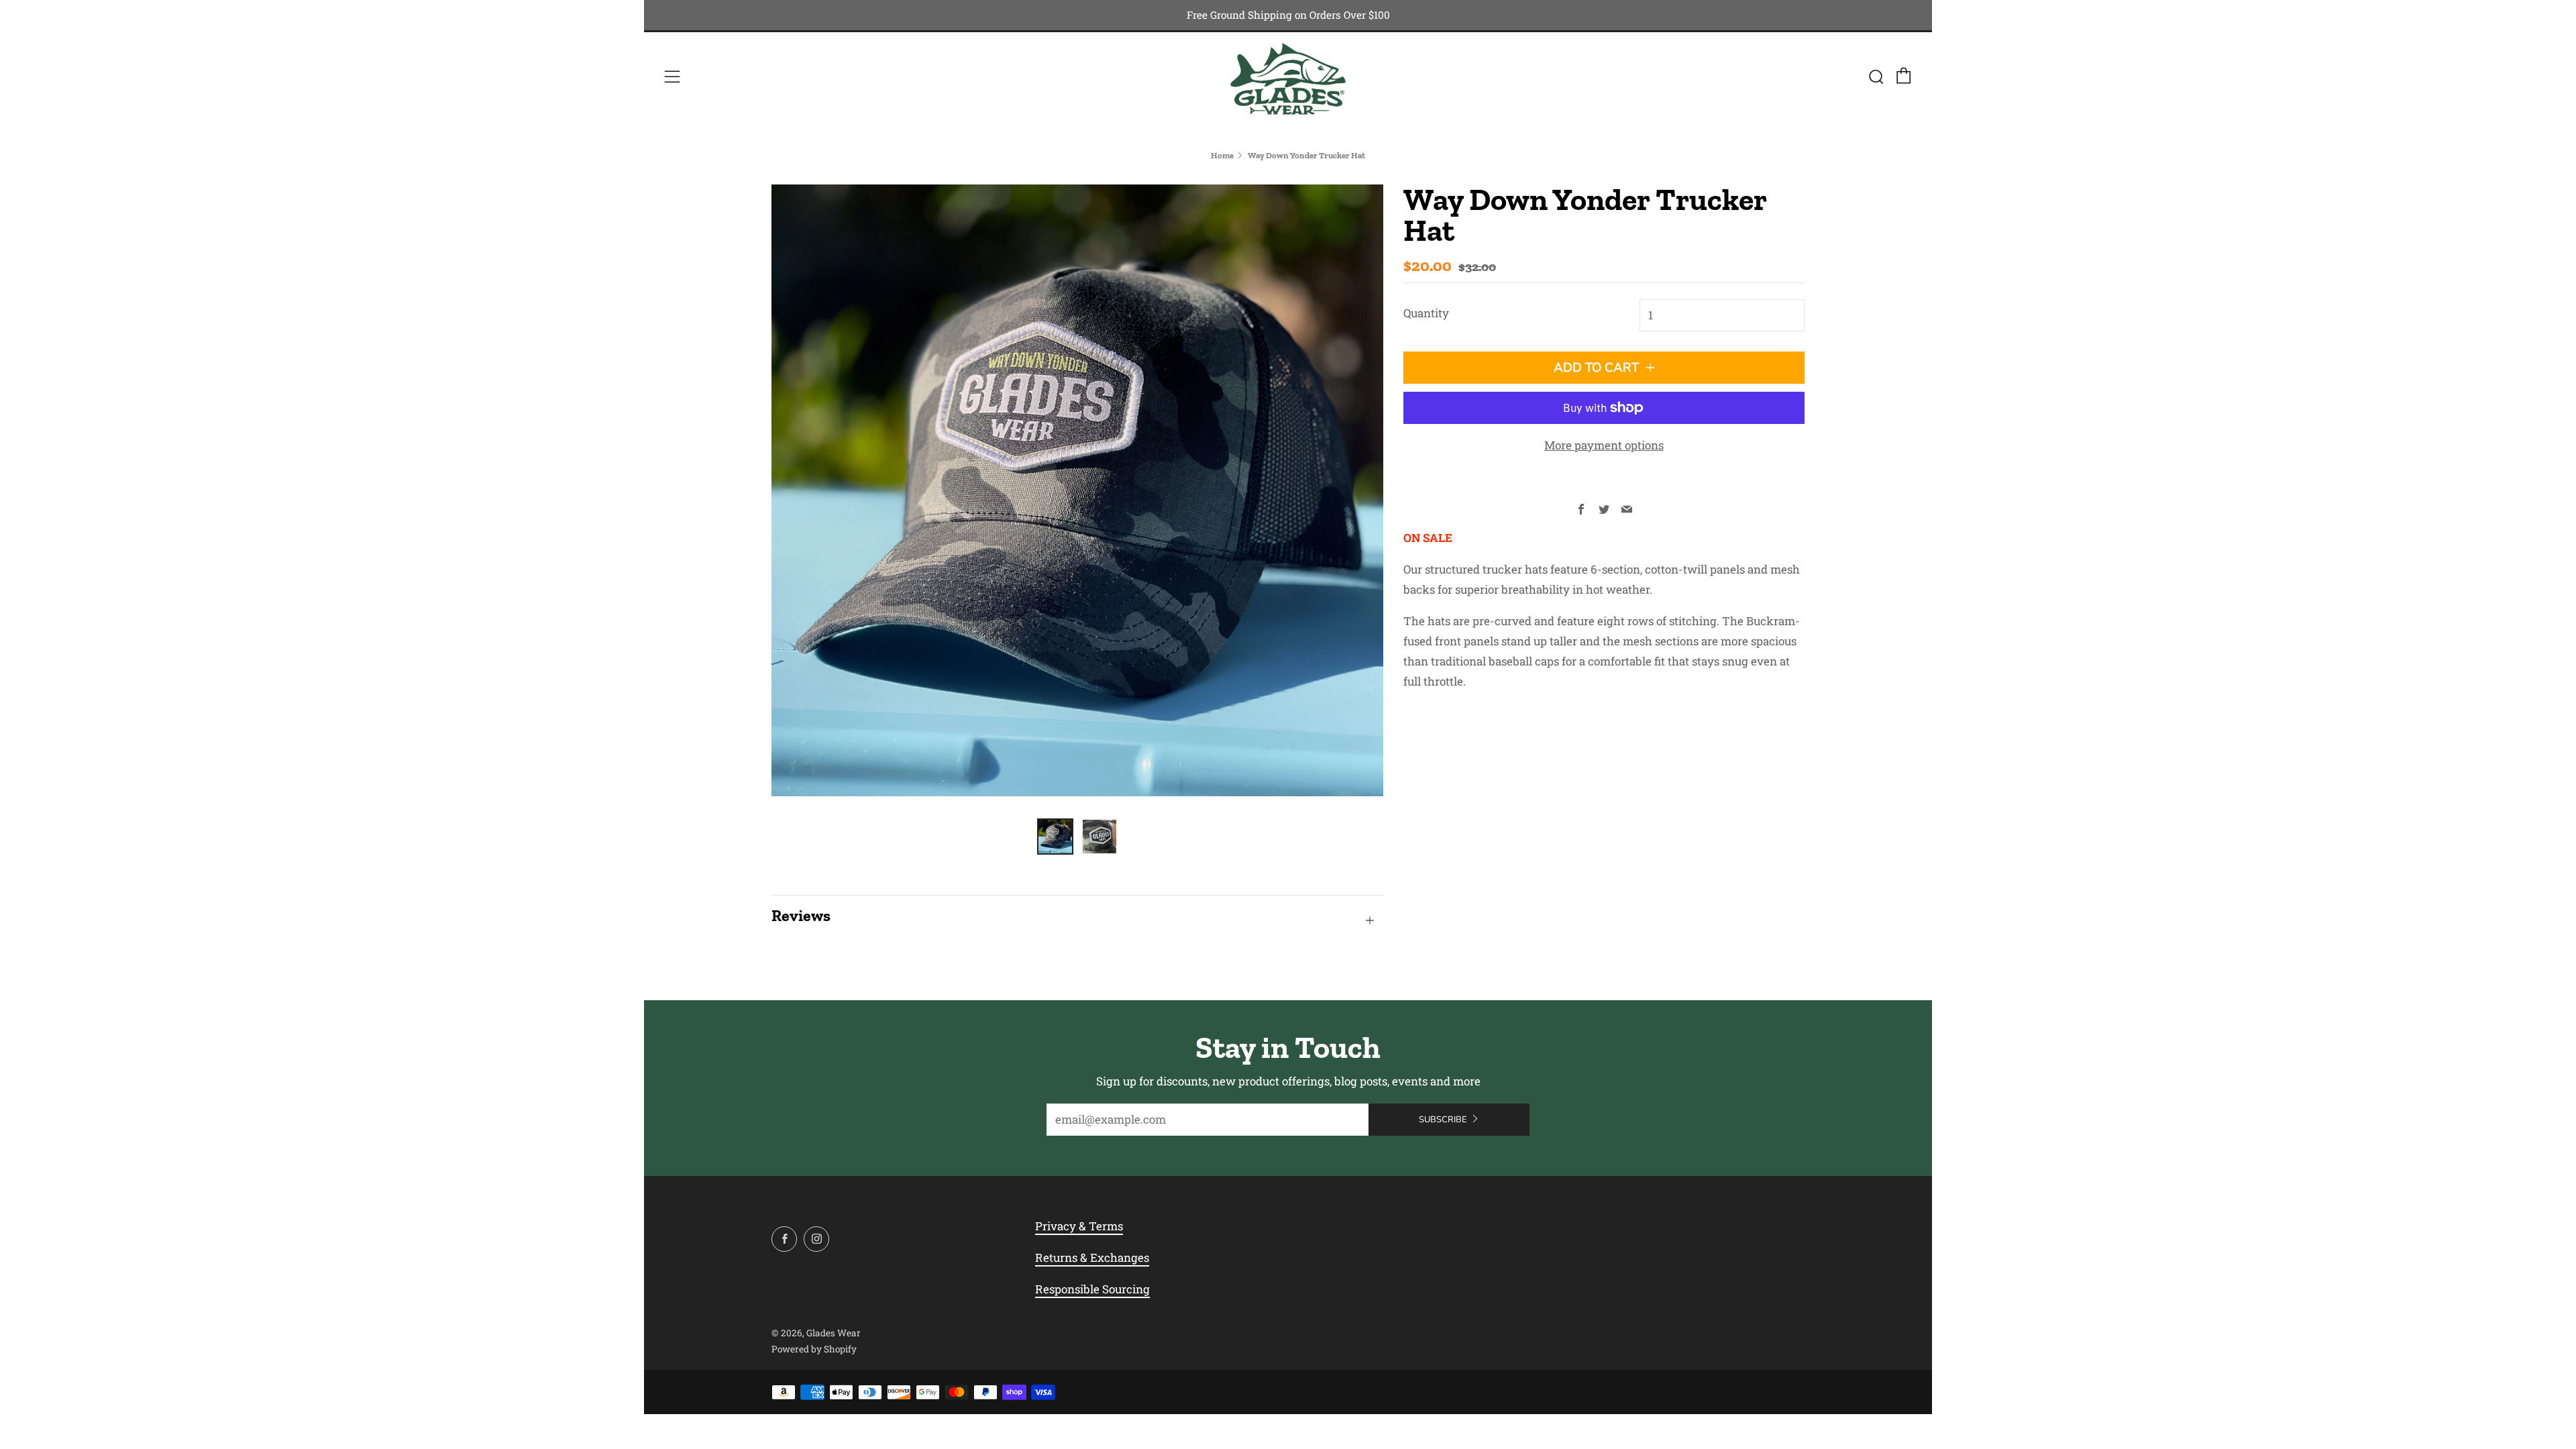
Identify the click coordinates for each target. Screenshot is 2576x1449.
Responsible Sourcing (1092, 1289)
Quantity (1426, 313)
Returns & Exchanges (1092, 1257)
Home (1222, 155)
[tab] (1055, 837)
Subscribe (1443, 1120)
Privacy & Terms (1079, 1226)
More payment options (1604, 445)
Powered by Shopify (814, 1349)
